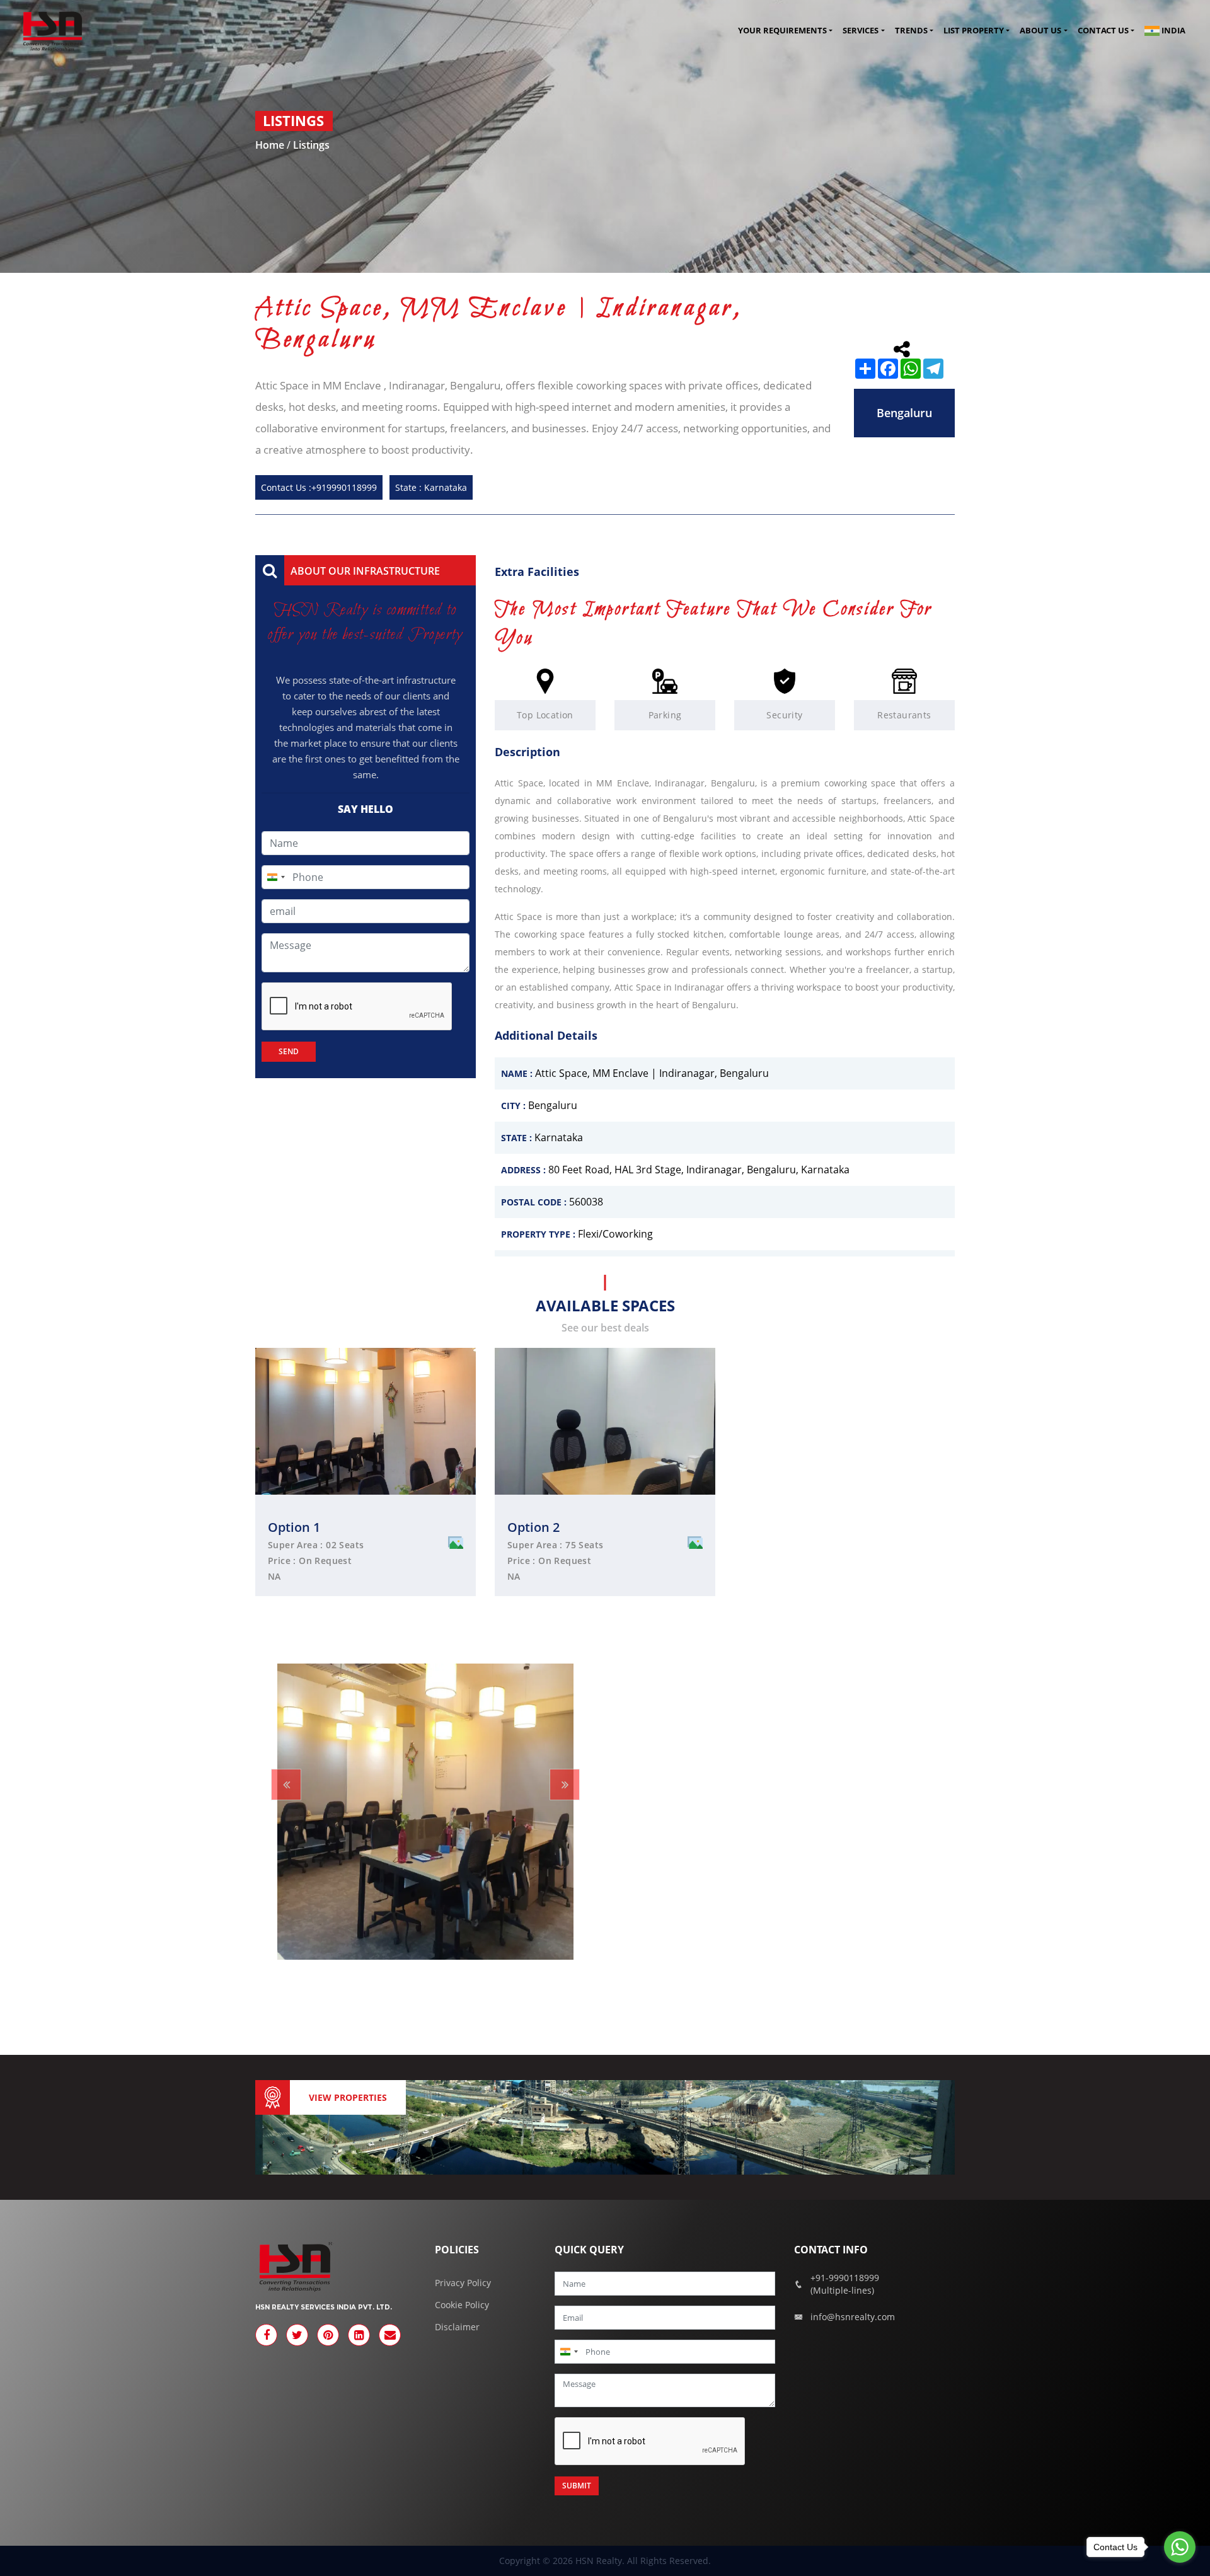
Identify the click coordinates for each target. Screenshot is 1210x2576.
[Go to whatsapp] (1180, 2547)
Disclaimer (457, 2327)
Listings (311, 145)
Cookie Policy (462, 2305)
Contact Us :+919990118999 (319, 487)
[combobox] (275, 877)
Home (271, 145)
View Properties (348, 2097)
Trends (911, 31)
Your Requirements (782, 31)
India (1173, 30)
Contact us (1103, 31)
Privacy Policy (463, 2283)
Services (861, 31)
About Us (1040, 31)
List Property (974, 31)
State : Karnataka (431, 487)
